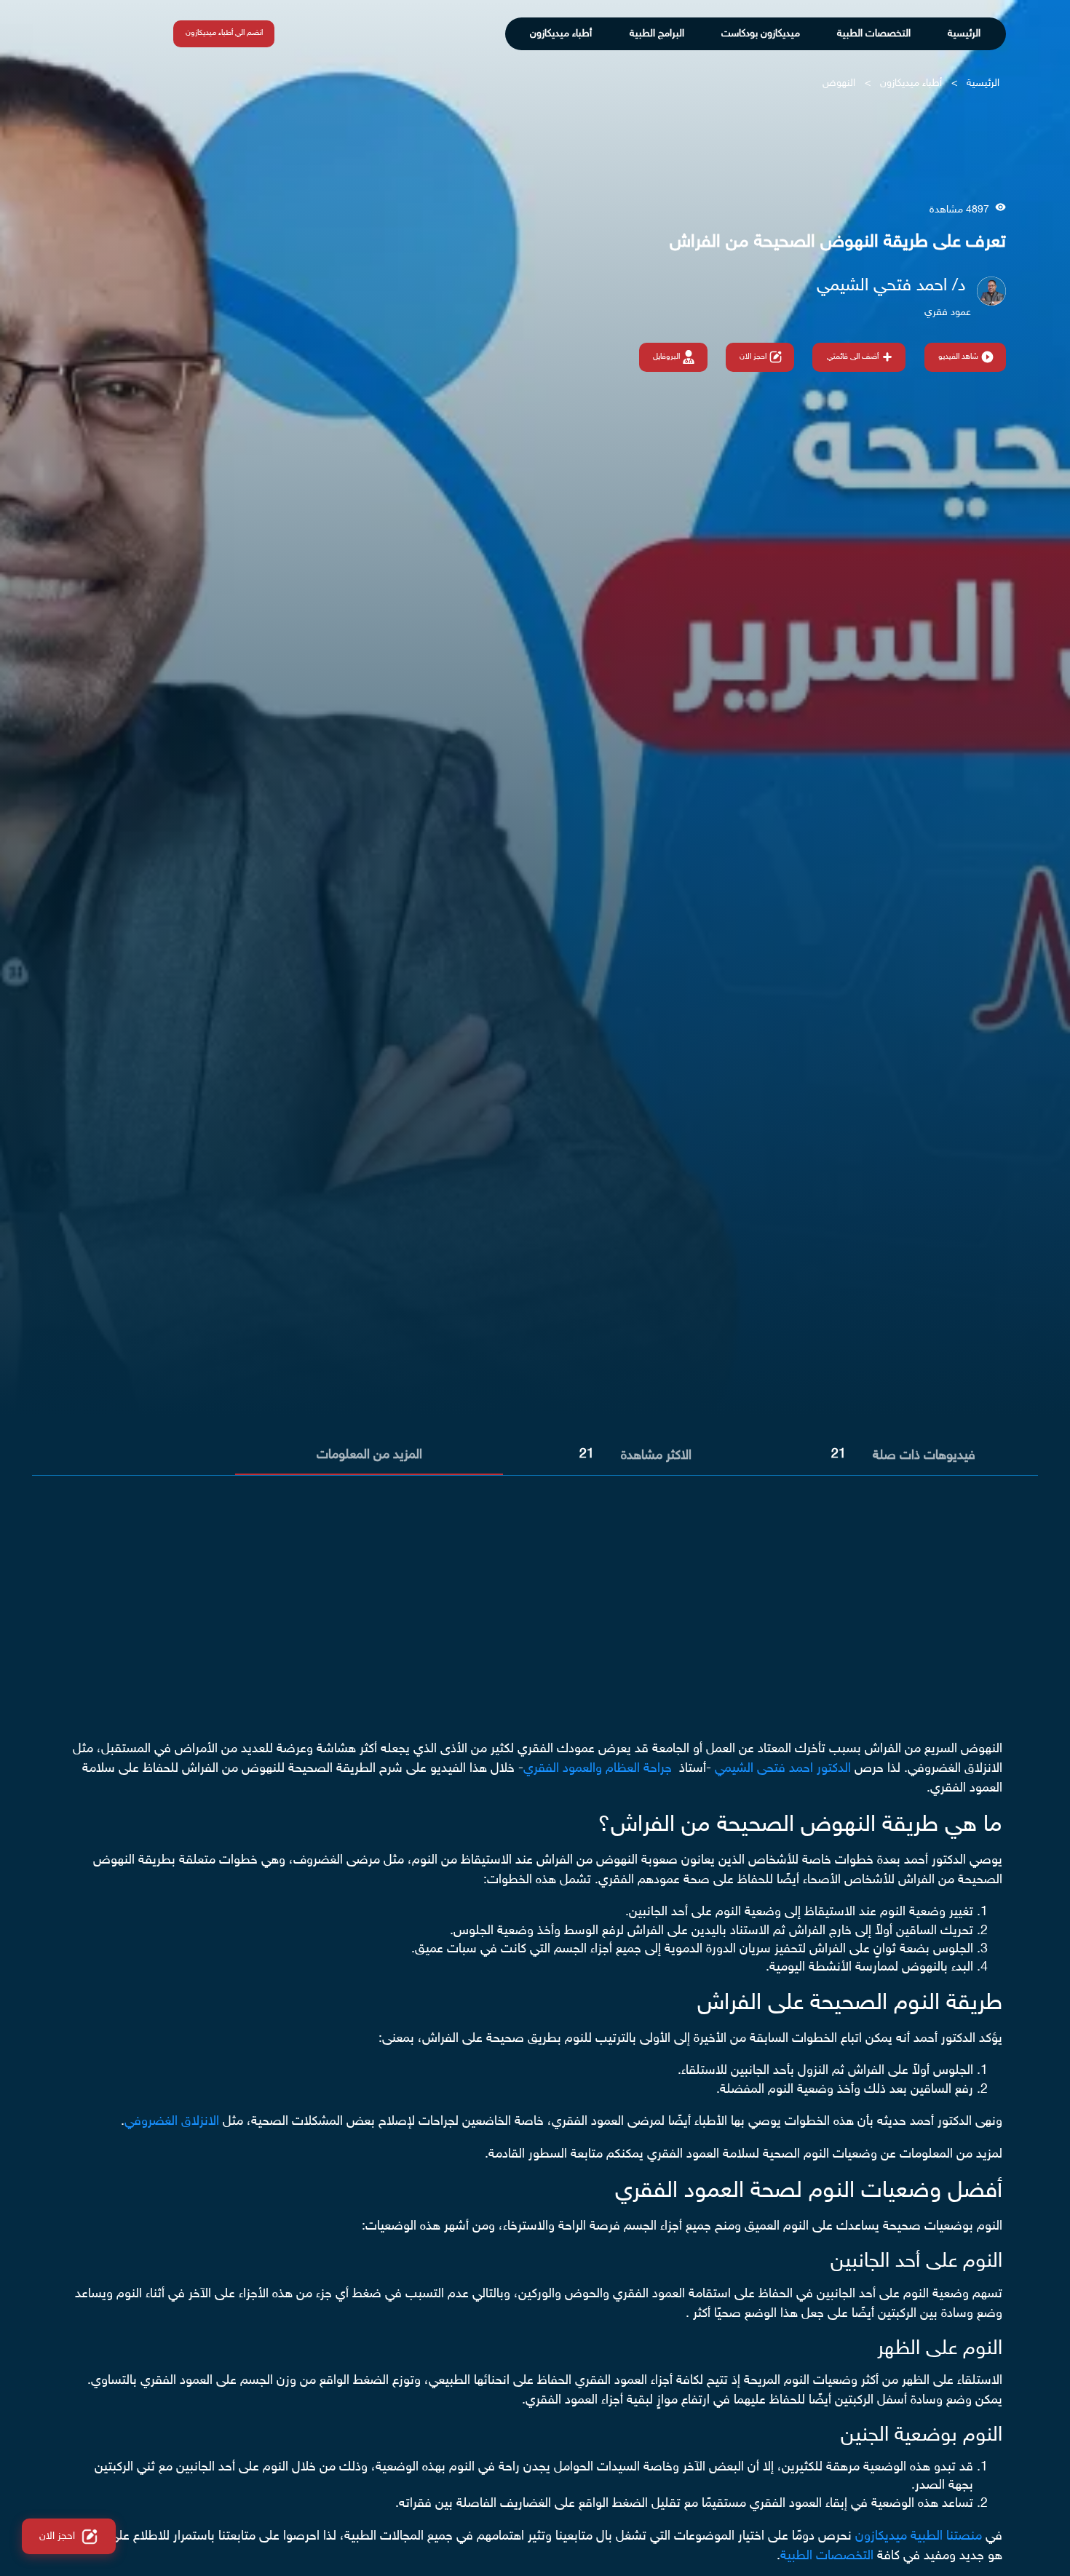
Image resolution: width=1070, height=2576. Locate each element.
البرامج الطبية (657, 34)
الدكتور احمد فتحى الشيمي (783, 1769)
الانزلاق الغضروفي (172, 2122)
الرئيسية (964, 34)
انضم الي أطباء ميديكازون (224, 33)
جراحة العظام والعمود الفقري (598, 1769)
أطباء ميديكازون (561, 34)
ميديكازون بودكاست (761, 34)
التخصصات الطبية (874, 34)
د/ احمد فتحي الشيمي (891, 286)
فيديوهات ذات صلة (924, 1456)
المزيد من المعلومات (369, 1455)
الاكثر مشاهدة (656, 1456)
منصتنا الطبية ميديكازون (919, 2537)
